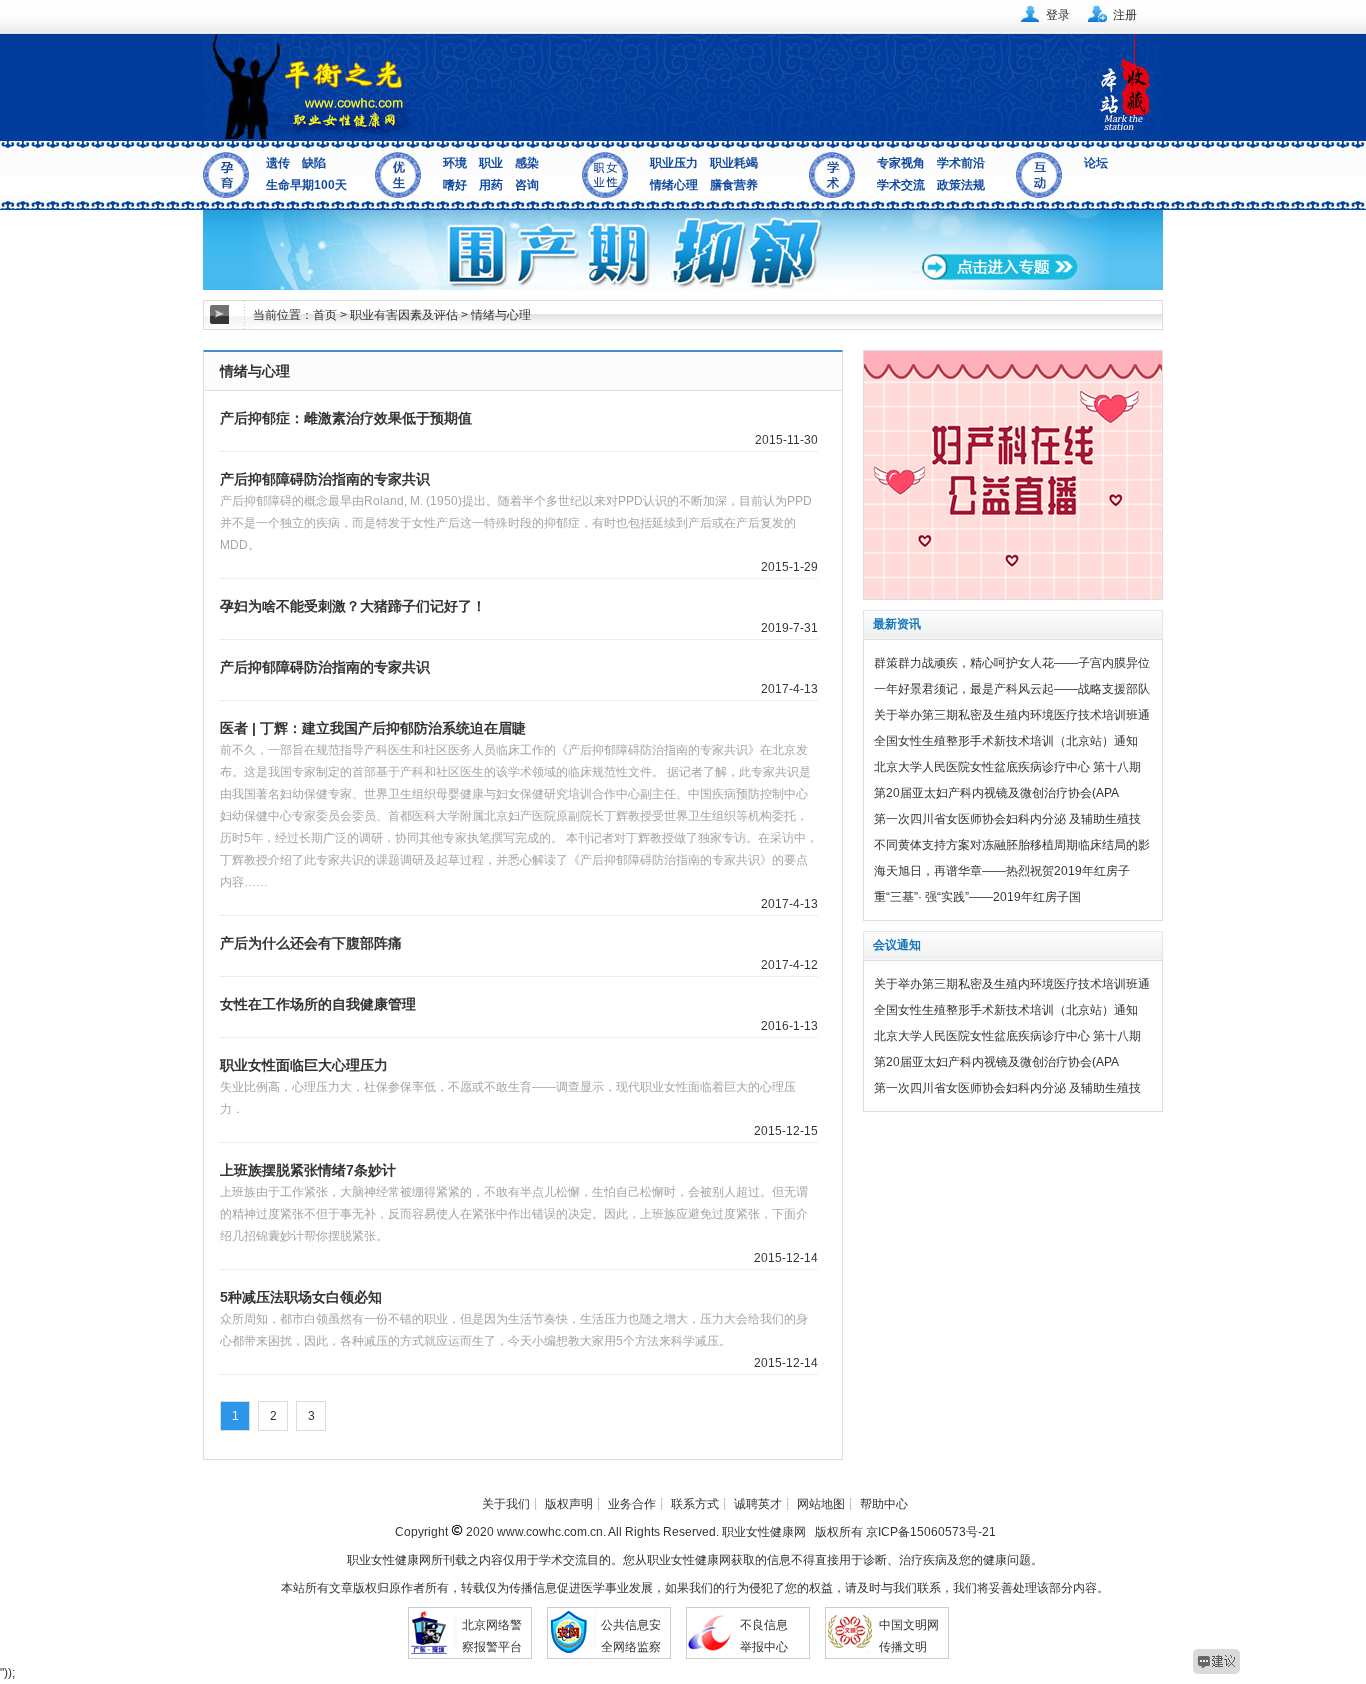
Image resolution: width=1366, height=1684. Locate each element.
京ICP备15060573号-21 (931, 1532)
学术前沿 (961, 163)
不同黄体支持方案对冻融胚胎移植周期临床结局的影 (1012, 845)
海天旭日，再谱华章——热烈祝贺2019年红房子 (1002, 871)
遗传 (278, 163)
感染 (527, 163)
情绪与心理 (501, 315)
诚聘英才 (758, 1504)
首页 (325, 315)
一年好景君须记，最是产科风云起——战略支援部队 (1012, 689)
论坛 (1096, 163)
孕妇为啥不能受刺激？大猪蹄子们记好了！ (353, 606)
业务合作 (632, 1504)
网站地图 (821, 1504)
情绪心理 (674, 185)
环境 (455, 163)
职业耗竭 (734, 163)
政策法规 (961, 185)
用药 (491, 185)
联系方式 (695, 1504)
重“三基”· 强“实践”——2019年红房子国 (977, 897)
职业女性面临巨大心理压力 (304, 1065)
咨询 (527, 185)
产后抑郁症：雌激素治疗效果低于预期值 (346, 418)
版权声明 (569, 1504)
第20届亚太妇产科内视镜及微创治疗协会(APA (996, 793)
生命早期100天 (306, 185)
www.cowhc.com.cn (548, 1532)
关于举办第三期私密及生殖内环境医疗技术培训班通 (1012, 715)
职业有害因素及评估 (404, 315)
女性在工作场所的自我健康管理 (318, 1004)
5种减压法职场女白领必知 (301, 1297)
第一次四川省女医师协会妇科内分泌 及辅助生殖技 (1007, 819)
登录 (1058, 15)
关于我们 (506, 1504)
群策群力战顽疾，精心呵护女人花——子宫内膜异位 (1012, 663)
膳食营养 (734, 185)
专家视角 (901, 163)
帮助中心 (884, 1504)
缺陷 (314, 163)
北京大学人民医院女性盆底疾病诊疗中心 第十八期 (1007, 767)
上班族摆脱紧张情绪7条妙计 (308, 1170)
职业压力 (674, 163)
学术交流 (901, 185)
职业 (491, 163)
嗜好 (455, 185)
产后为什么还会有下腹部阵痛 (311, 943)
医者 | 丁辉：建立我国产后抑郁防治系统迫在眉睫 (373, 728)
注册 (1125, 15)
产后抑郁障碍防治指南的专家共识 (325, 479)
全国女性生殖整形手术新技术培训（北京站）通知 (1006, 741)
